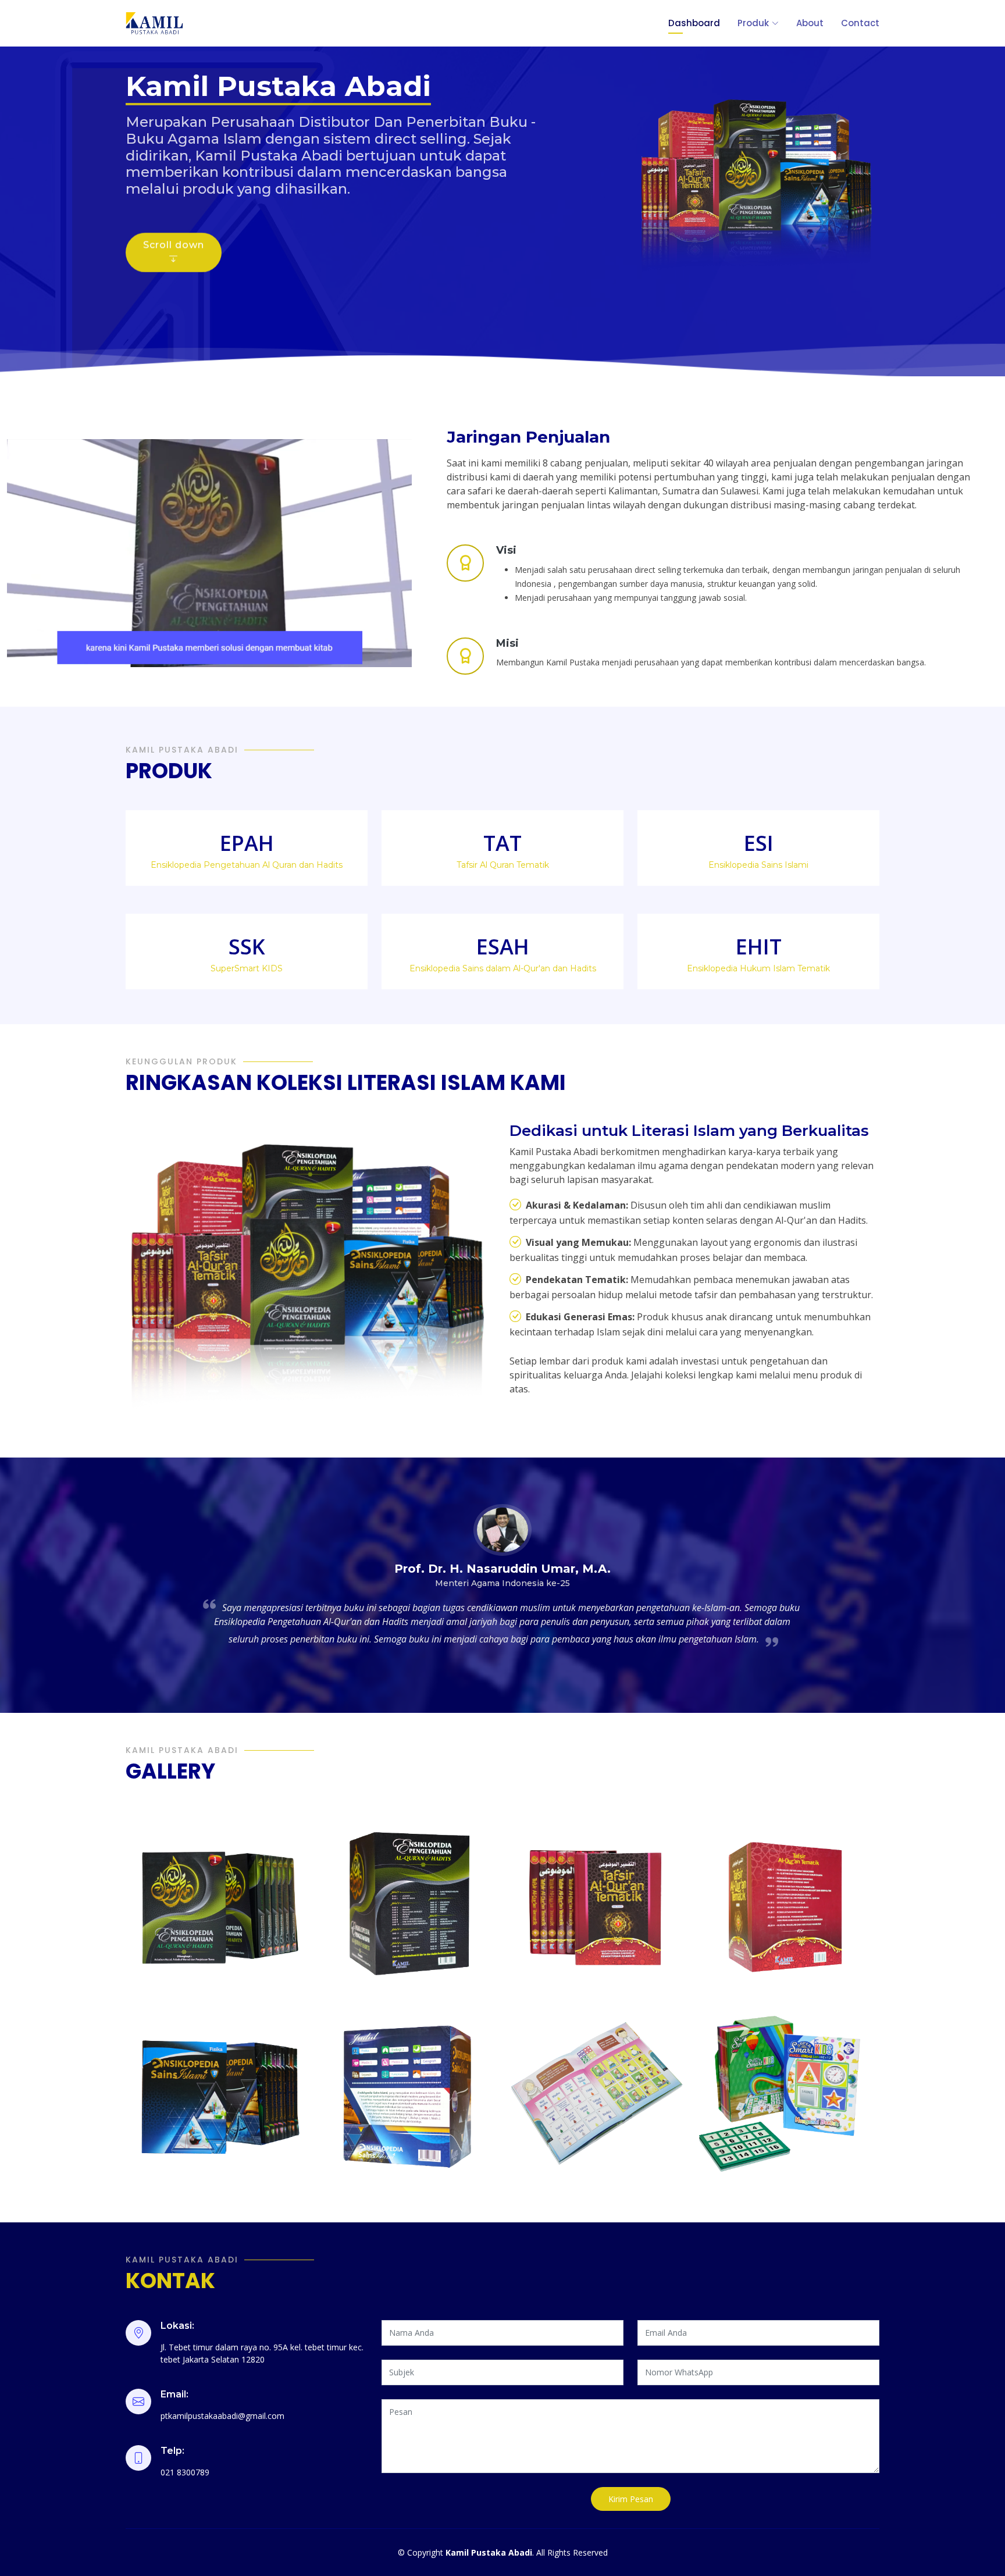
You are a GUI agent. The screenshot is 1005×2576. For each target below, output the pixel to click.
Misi (507, 643)
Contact (860, 23)
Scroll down (174, 228)
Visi (506, 550)
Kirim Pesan (631, 2499)
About (810, 23)
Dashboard (694, 23)
